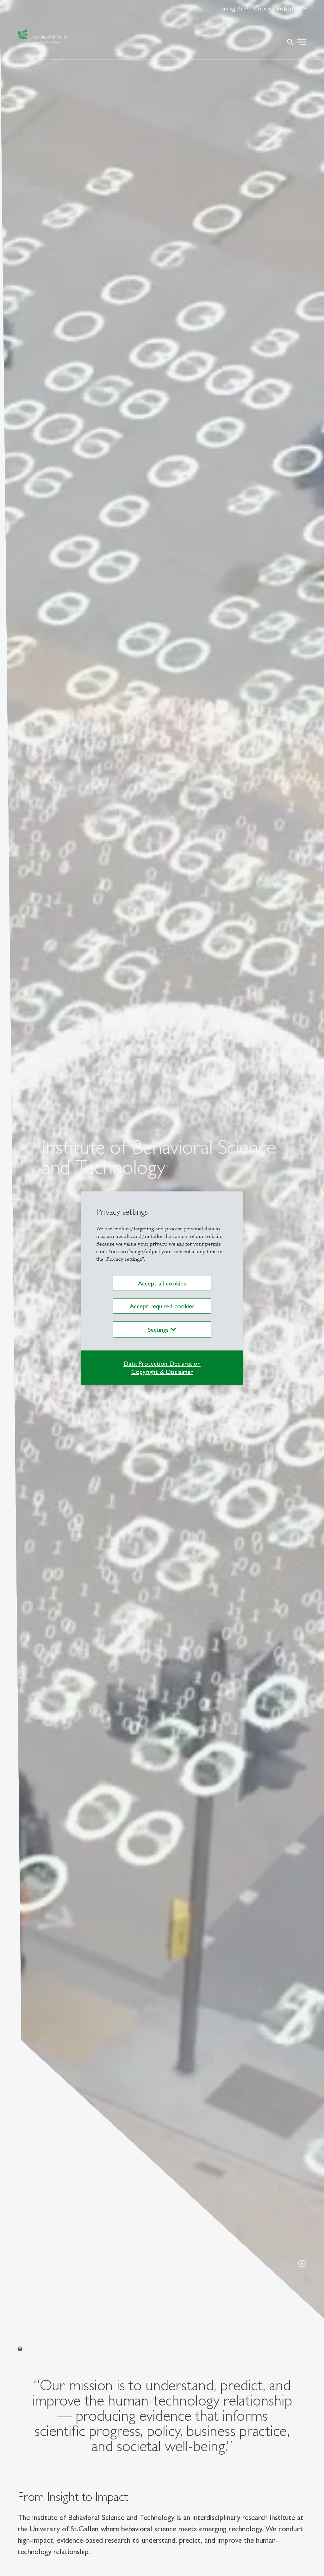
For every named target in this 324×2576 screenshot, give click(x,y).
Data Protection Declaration (162, 1363)
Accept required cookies (162, 1306)
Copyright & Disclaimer (162, 1372)
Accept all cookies (162, 1283)
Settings (159, 1330)
